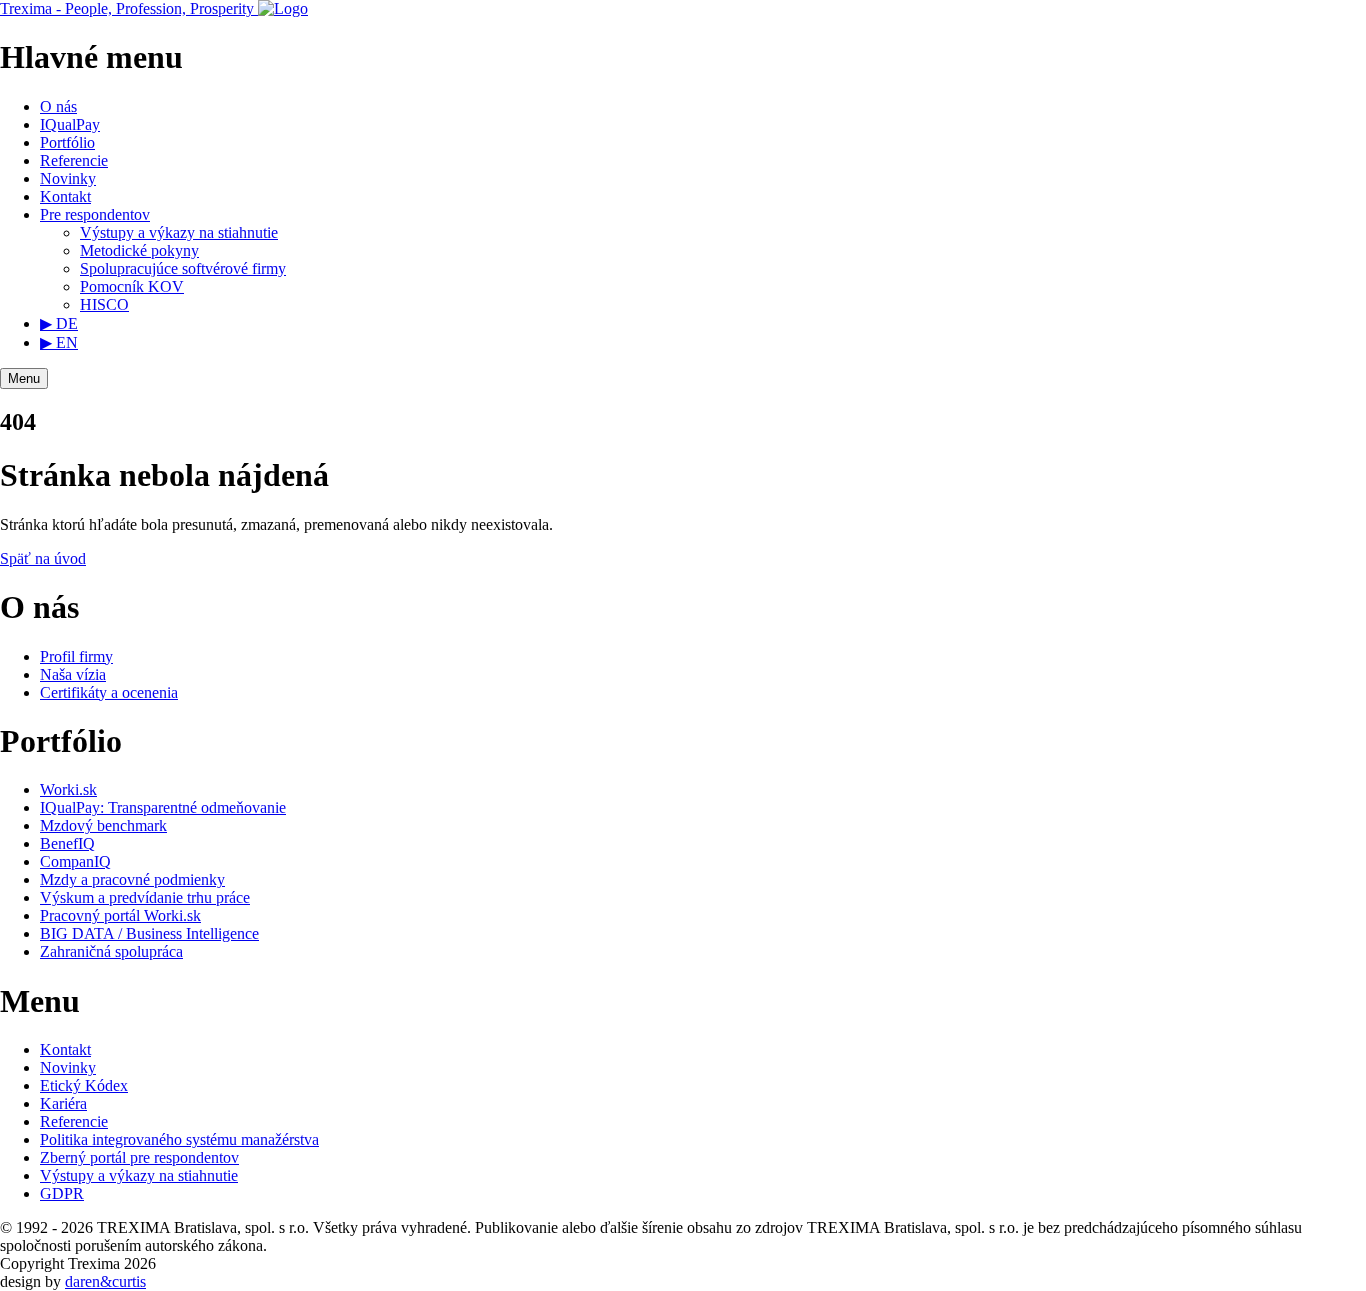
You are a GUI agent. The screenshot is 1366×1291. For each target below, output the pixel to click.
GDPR (62, 1193)
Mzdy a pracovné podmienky (132, 879)
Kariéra (63, 1103)
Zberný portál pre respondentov (139, 1157)
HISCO (104, 304)
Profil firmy (76, 656)
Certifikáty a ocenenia (109, 692)
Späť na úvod (43, 558)
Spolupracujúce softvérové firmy (183, 268)
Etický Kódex (84, 1085)
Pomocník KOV (132, 286)
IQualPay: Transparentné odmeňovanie (163, 807)
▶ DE (59, 323)
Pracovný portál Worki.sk (120, 915)
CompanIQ (75, 861)
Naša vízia (73, 674)
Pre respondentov (95, 214)
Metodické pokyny (139, 250)
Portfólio (67, 142)
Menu (24, 378)
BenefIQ (67, 843)
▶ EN (59, 342)
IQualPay (70, 124)
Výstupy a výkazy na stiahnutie (179, 232)
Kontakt (65, 196)
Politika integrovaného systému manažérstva (179, 1139)
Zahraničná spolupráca (111, 951)
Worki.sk (68, 789)
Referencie (74, 160)
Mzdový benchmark (103, 825)
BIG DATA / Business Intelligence (149, 933)
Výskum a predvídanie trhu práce (145, 897)
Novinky (68, 178)
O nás (58, 106)
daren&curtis (105, 1281)
